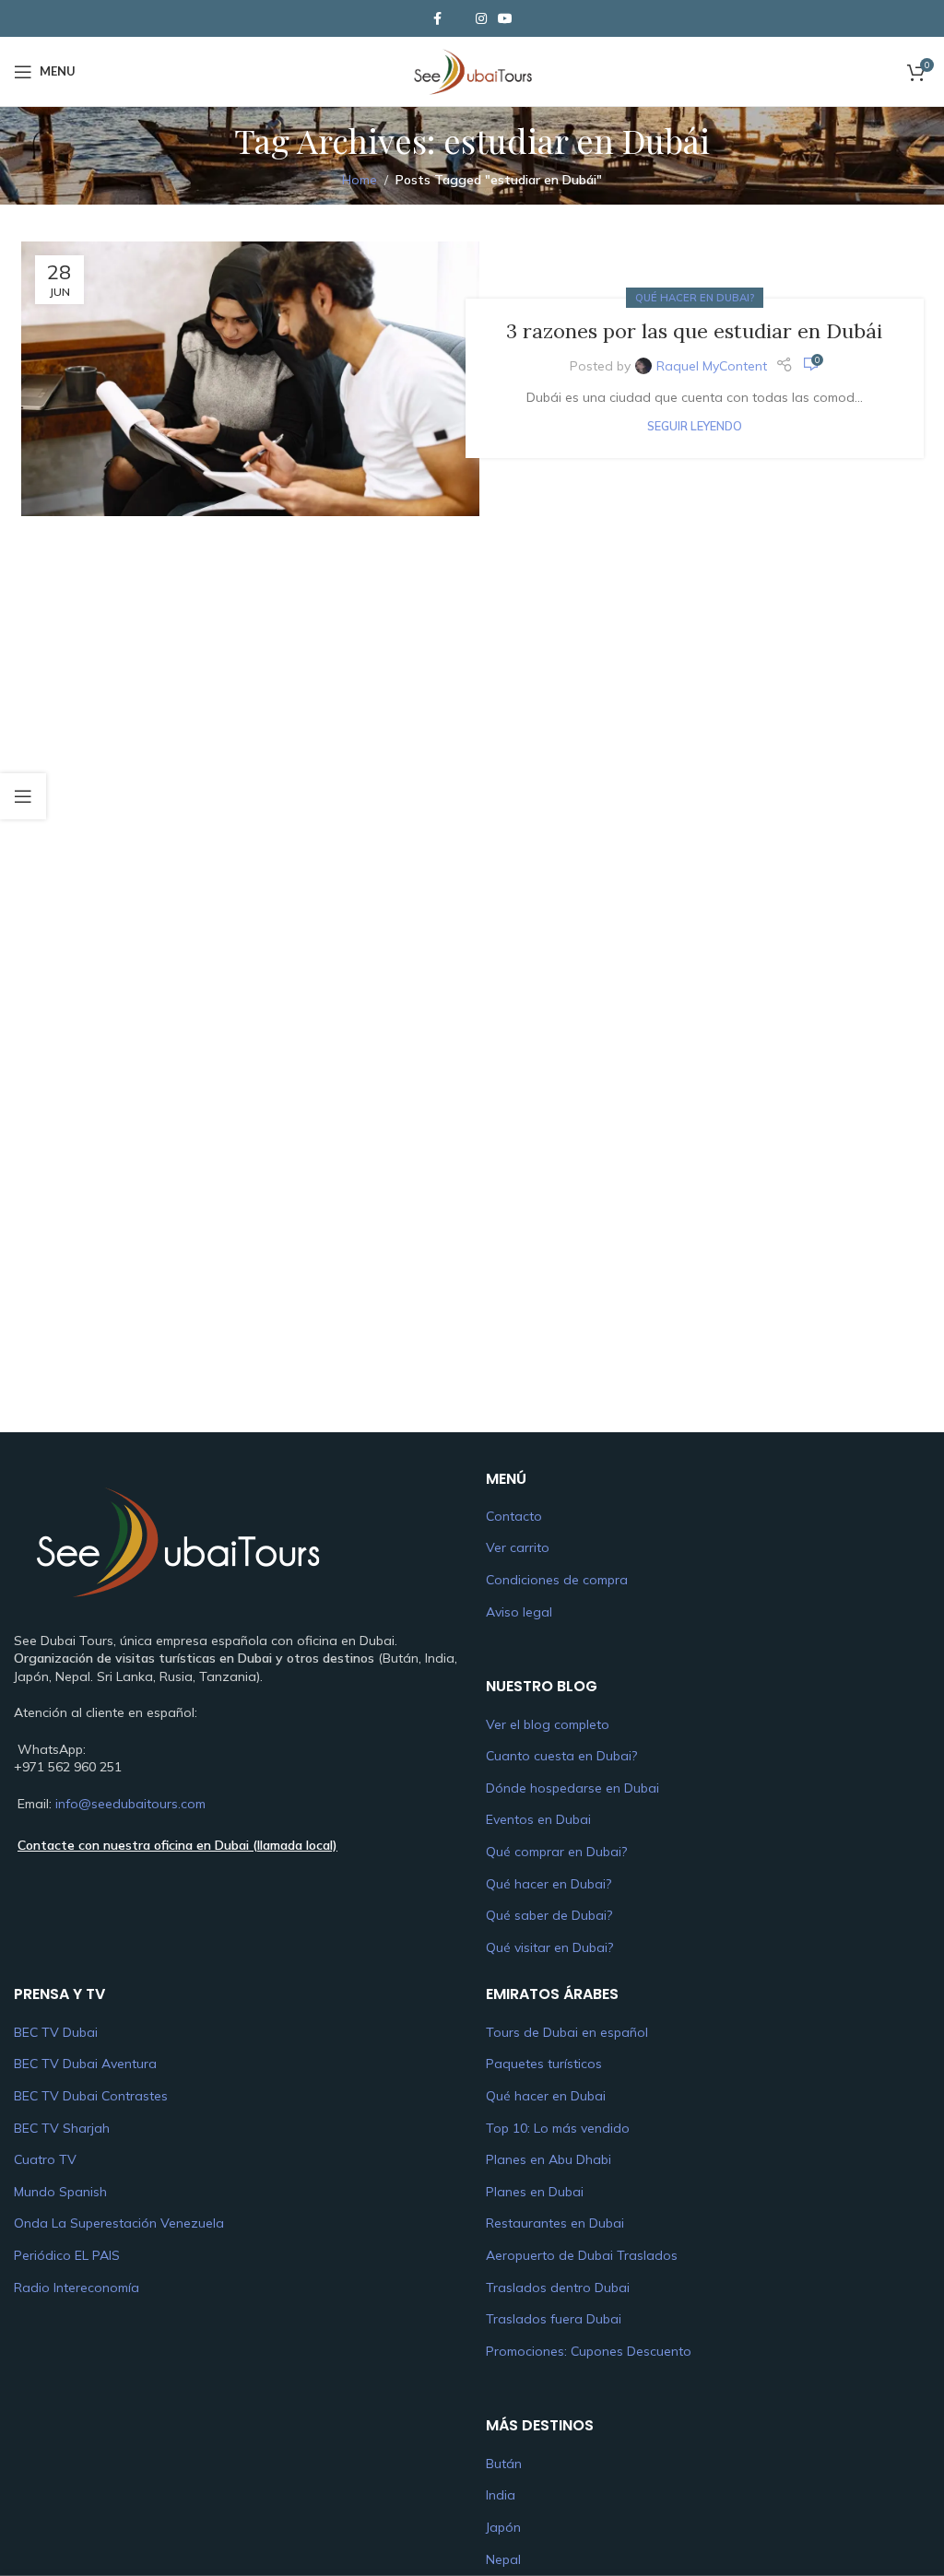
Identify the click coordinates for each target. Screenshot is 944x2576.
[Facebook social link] (437, 19)
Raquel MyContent (712, 366)
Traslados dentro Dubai (558, 2288)
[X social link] (459, 18)
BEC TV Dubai (56, 2032)
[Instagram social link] (481, 19)
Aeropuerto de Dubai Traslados (582, 2255)
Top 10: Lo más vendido (558, 2128)
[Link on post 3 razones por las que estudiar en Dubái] (250, 379)
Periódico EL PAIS (67, 2255)
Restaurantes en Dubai (555, 2223)
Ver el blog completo (548, 1724)
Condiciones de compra (557, 1580)
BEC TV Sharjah (62, 2128)
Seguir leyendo (695, 426)
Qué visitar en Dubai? (549, 1947)
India (501, 2495)
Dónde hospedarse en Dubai (572, 1788)
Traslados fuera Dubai (554, 2319)
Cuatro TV (45, 2159)
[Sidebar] (23, 796)
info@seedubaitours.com (130, 1804)
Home (360, 180)
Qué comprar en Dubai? (556, 1852)
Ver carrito (518, 1547)
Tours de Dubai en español (567, 2032)
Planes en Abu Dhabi (549, 2159)
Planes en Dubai (535, 2192)
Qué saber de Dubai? (549, 1915)
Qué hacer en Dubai (546, 2096)
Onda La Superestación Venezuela (119, 2223)
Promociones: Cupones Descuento (589, 2351)
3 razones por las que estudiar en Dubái (694, 331)
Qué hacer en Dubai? (695, 298)
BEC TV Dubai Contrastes (91, 2096)
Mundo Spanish (60, 2192)
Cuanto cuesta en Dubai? (561, 1756)
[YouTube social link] (505, 19)
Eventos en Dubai (538, 1819)
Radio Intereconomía (77, 2288)
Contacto (514, 1516)
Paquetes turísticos (544, 2064)
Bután (504, 2464)
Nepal (503, 2559)
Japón (503, 2527)
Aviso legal (519, 1612)
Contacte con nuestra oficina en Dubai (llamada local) (177, 1845)
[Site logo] (472, 70)
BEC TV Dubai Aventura (85, 2064)
